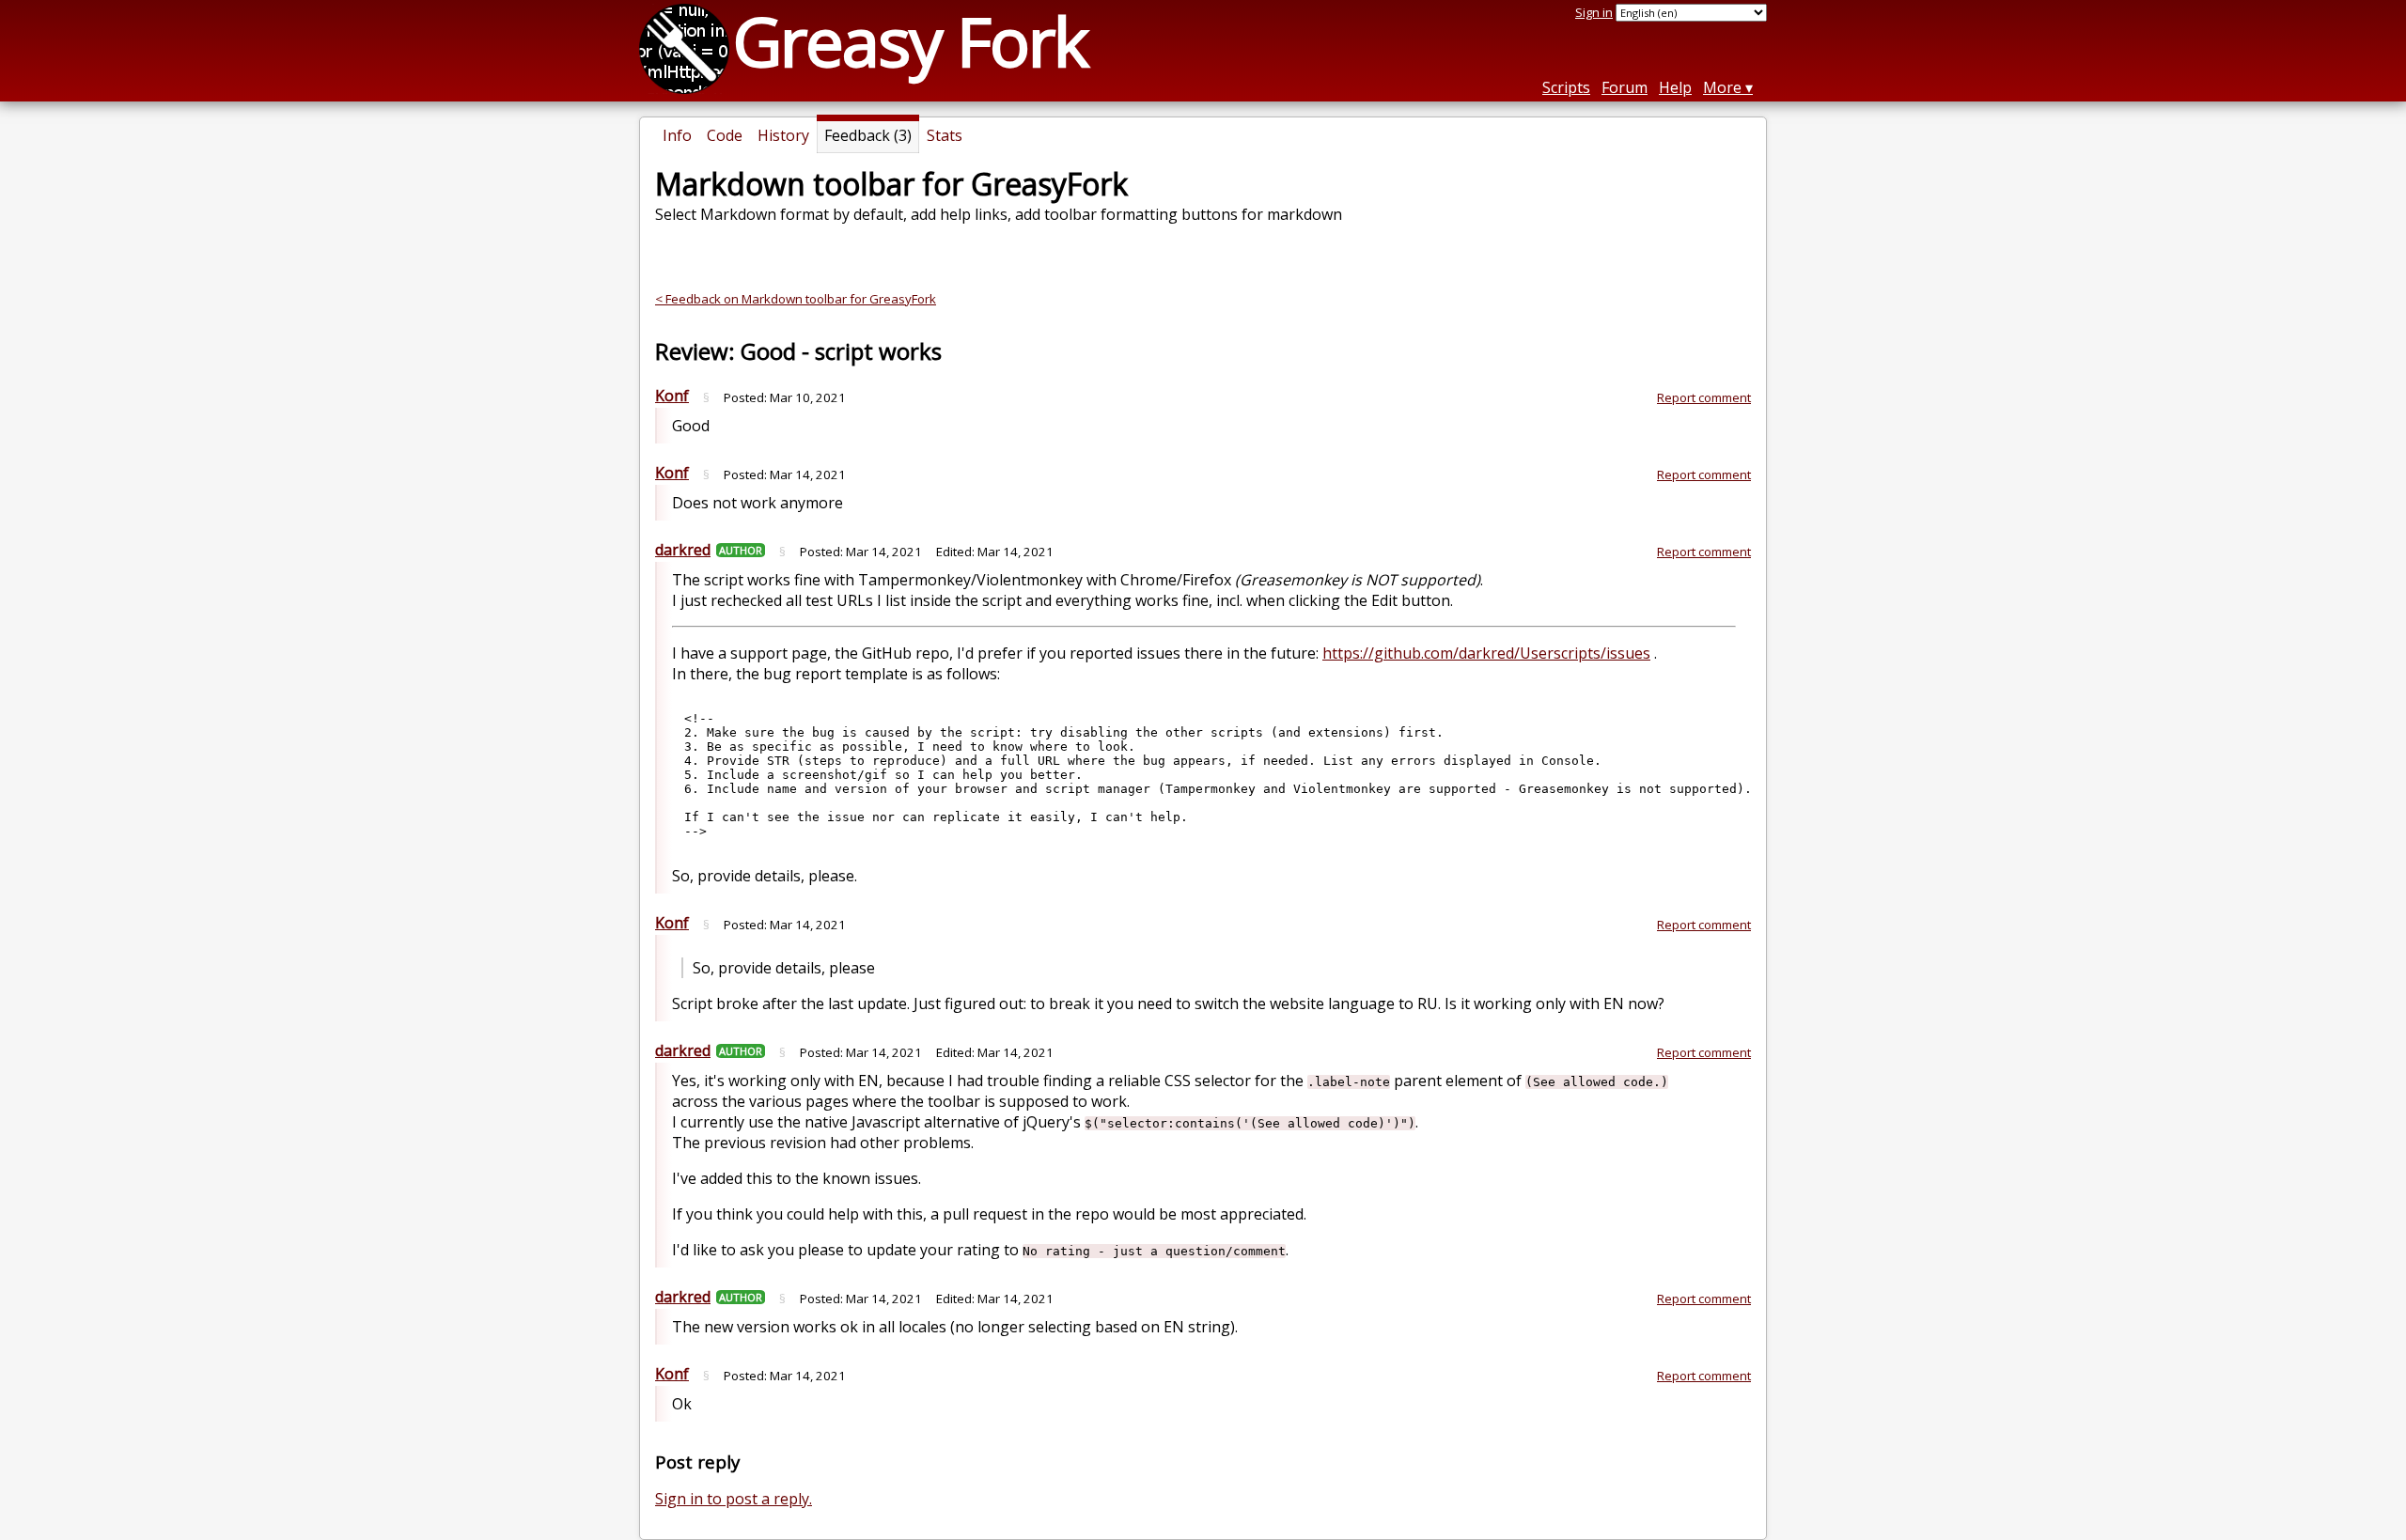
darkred (683, 550)
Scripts (1566, 87)
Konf (672, 396)
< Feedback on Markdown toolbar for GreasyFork (796, 299)
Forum (1625, 87)
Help (1675, 87)
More (1722, 87)
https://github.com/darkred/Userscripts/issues (1486, 653)
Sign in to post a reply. (734, 1499)
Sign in (1594, 12)
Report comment (1704, 397)
